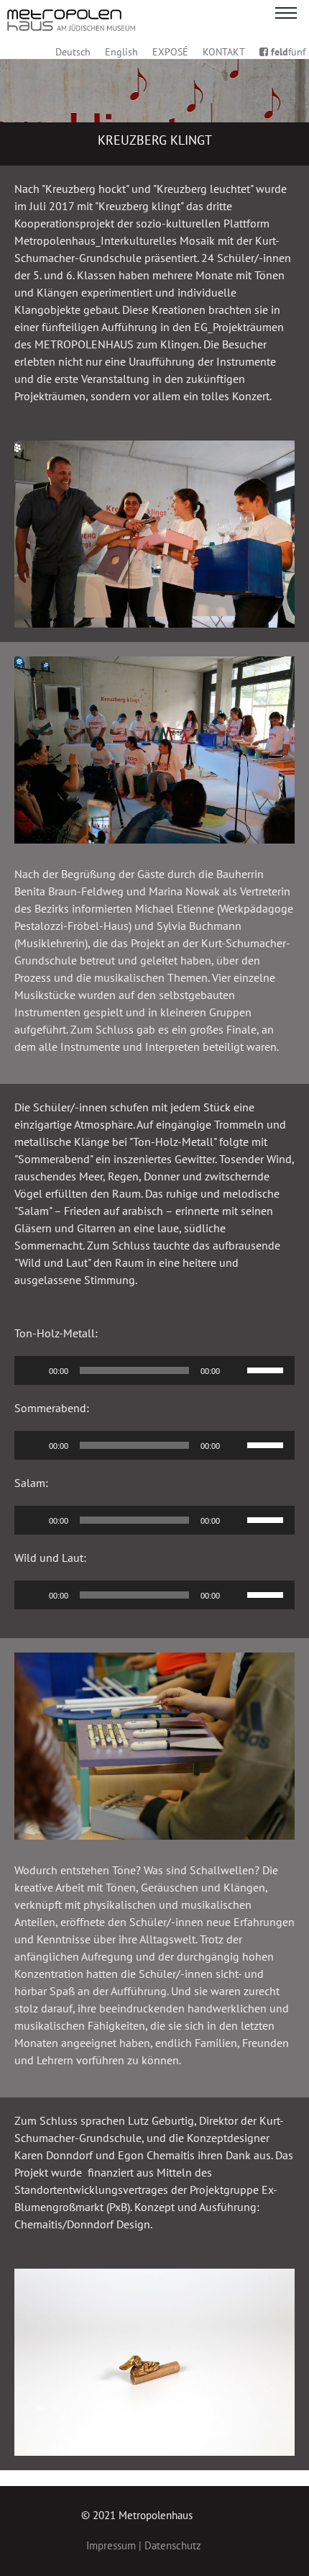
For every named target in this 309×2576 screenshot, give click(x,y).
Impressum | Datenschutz (144, 2545)
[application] (154, 1370)
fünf (288, 52)
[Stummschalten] (236, 1370)
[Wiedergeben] (33, 1370)
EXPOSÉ (170, 52)
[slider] (267, 1369)
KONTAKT (224, 52)
